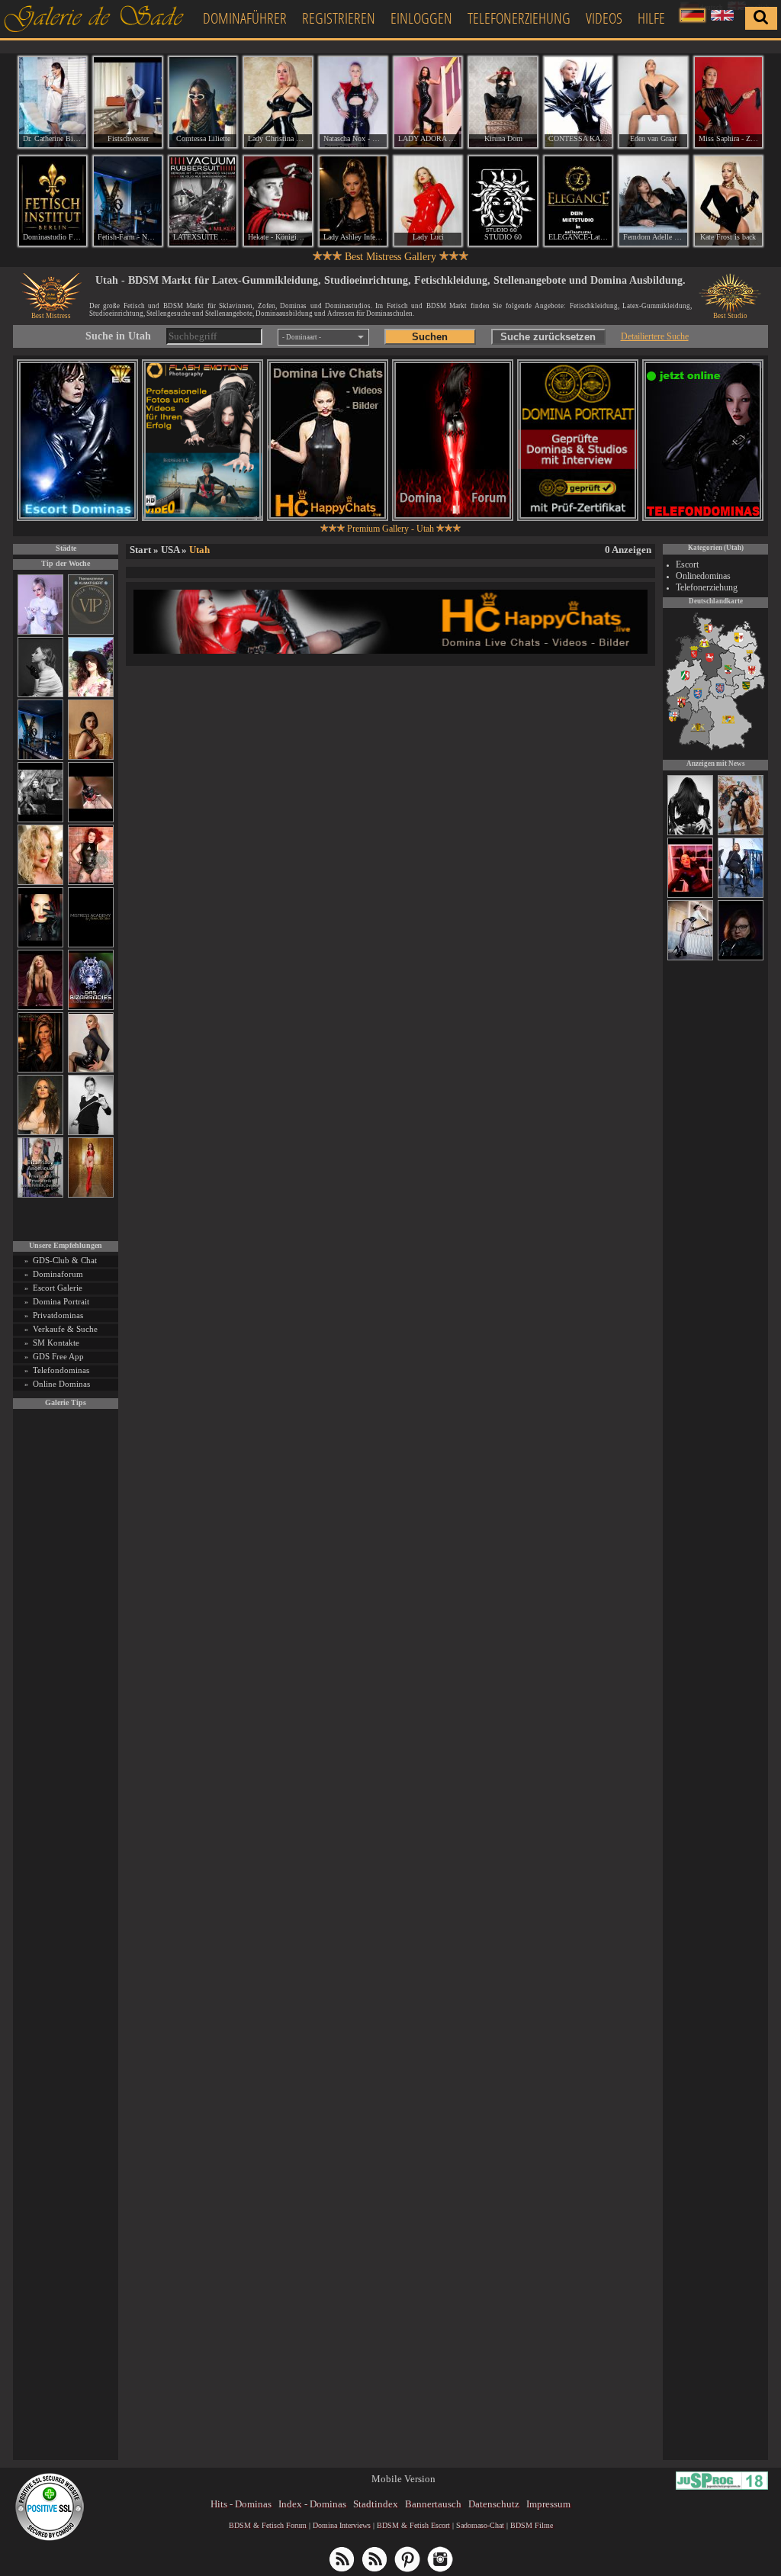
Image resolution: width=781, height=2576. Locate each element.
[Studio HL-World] (690, 896)
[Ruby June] (91, 1195)
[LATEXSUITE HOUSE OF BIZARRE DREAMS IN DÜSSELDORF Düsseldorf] (203, 201)
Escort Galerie (58, 1288)
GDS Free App (58, 1356)
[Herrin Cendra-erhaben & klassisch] (40, 1132)
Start (140, 550)
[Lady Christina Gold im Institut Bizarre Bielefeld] (278, 102)
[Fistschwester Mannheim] (127, 102)
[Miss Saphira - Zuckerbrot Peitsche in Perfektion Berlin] (728, 102)
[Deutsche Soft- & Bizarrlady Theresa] (40, 1007)
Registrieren (339, 18)
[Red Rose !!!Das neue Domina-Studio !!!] (40, 1070)
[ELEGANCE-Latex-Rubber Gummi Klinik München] (578, 201)
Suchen (430, 337)
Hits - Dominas (241, 2504)
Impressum (548, 2504)
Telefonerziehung (519, 18)
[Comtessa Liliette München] (203, 102)
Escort (687, 564)
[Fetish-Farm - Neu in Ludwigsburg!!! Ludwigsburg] (127, 201)
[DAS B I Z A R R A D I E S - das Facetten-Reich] (91, 1007)
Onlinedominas (703, 576)
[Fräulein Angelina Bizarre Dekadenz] (741, 833)
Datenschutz (494, 2504)
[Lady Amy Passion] (91, 882)
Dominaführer (245, 18)
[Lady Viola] (741, 896)
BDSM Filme (532, 2525)
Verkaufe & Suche (65, 1329)
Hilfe (651, 18)
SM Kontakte (56, 1343)
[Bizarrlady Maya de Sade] (40, 945)
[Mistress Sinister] (40, 632)
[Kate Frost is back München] (728, 201)
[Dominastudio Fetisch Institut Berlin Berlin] (53, 201)
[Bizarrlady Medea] (91, 757)
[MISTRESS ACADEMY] (91, 945)
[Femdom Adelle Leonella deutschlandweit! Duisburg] (653, 201)
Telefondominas (61, 1370)
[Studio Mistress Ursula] (40, 882)
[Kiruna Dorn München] (503, 102)
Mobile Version (403, 2479)
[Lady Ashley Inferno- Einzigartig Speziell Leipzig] (353, 201)
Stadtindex (376, 2504)
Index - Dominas (312, 2504)
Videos (604, 18)
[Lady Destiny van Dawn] (690, 958)
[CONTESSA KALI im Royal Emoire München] (578, 102)
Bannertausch (433, 2504)
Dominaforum (58, 1274)
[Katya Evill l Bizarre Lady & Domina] (91, 1070)
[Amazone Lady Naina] (741, 958)
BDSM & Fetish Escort (413, 2525)
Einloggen (421, 18)
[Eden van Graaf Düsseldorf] (653, 102)
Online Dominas (61, 1384)
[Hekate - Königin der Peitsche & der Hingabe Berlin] (278, 201)
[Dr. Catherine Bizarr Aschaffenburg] (53, 102)
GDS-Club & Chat (65, 1260)
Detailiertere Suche (655, 336)
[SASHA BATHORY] (40, 695)
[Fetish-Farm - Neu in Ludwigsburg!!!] (40, 757)
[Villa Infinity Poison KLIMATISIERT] (91, 632)
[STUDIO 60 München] (503, 201)
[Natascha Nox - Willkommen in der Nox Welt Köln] (353, 102)
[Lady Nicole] (690, 833)
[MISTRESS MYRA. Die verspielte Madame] (91, 695)
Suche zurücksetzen (548, 337)
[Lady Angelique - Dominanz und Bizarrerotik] (40, 1195)
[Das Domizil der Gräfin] (40, 820)
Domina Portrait (61, 1301)
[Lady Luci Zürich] (428, 201)
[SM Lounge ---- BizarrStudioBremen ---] (91, 820)
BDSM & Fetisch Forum (268, 2525)
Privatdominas (58, 1315)
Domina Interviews (342, 2525)
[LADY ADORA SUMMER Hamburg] (428, 102)
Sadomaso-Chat (480, 2525)
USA (170, 550)
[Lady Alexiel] (91, 1132)
